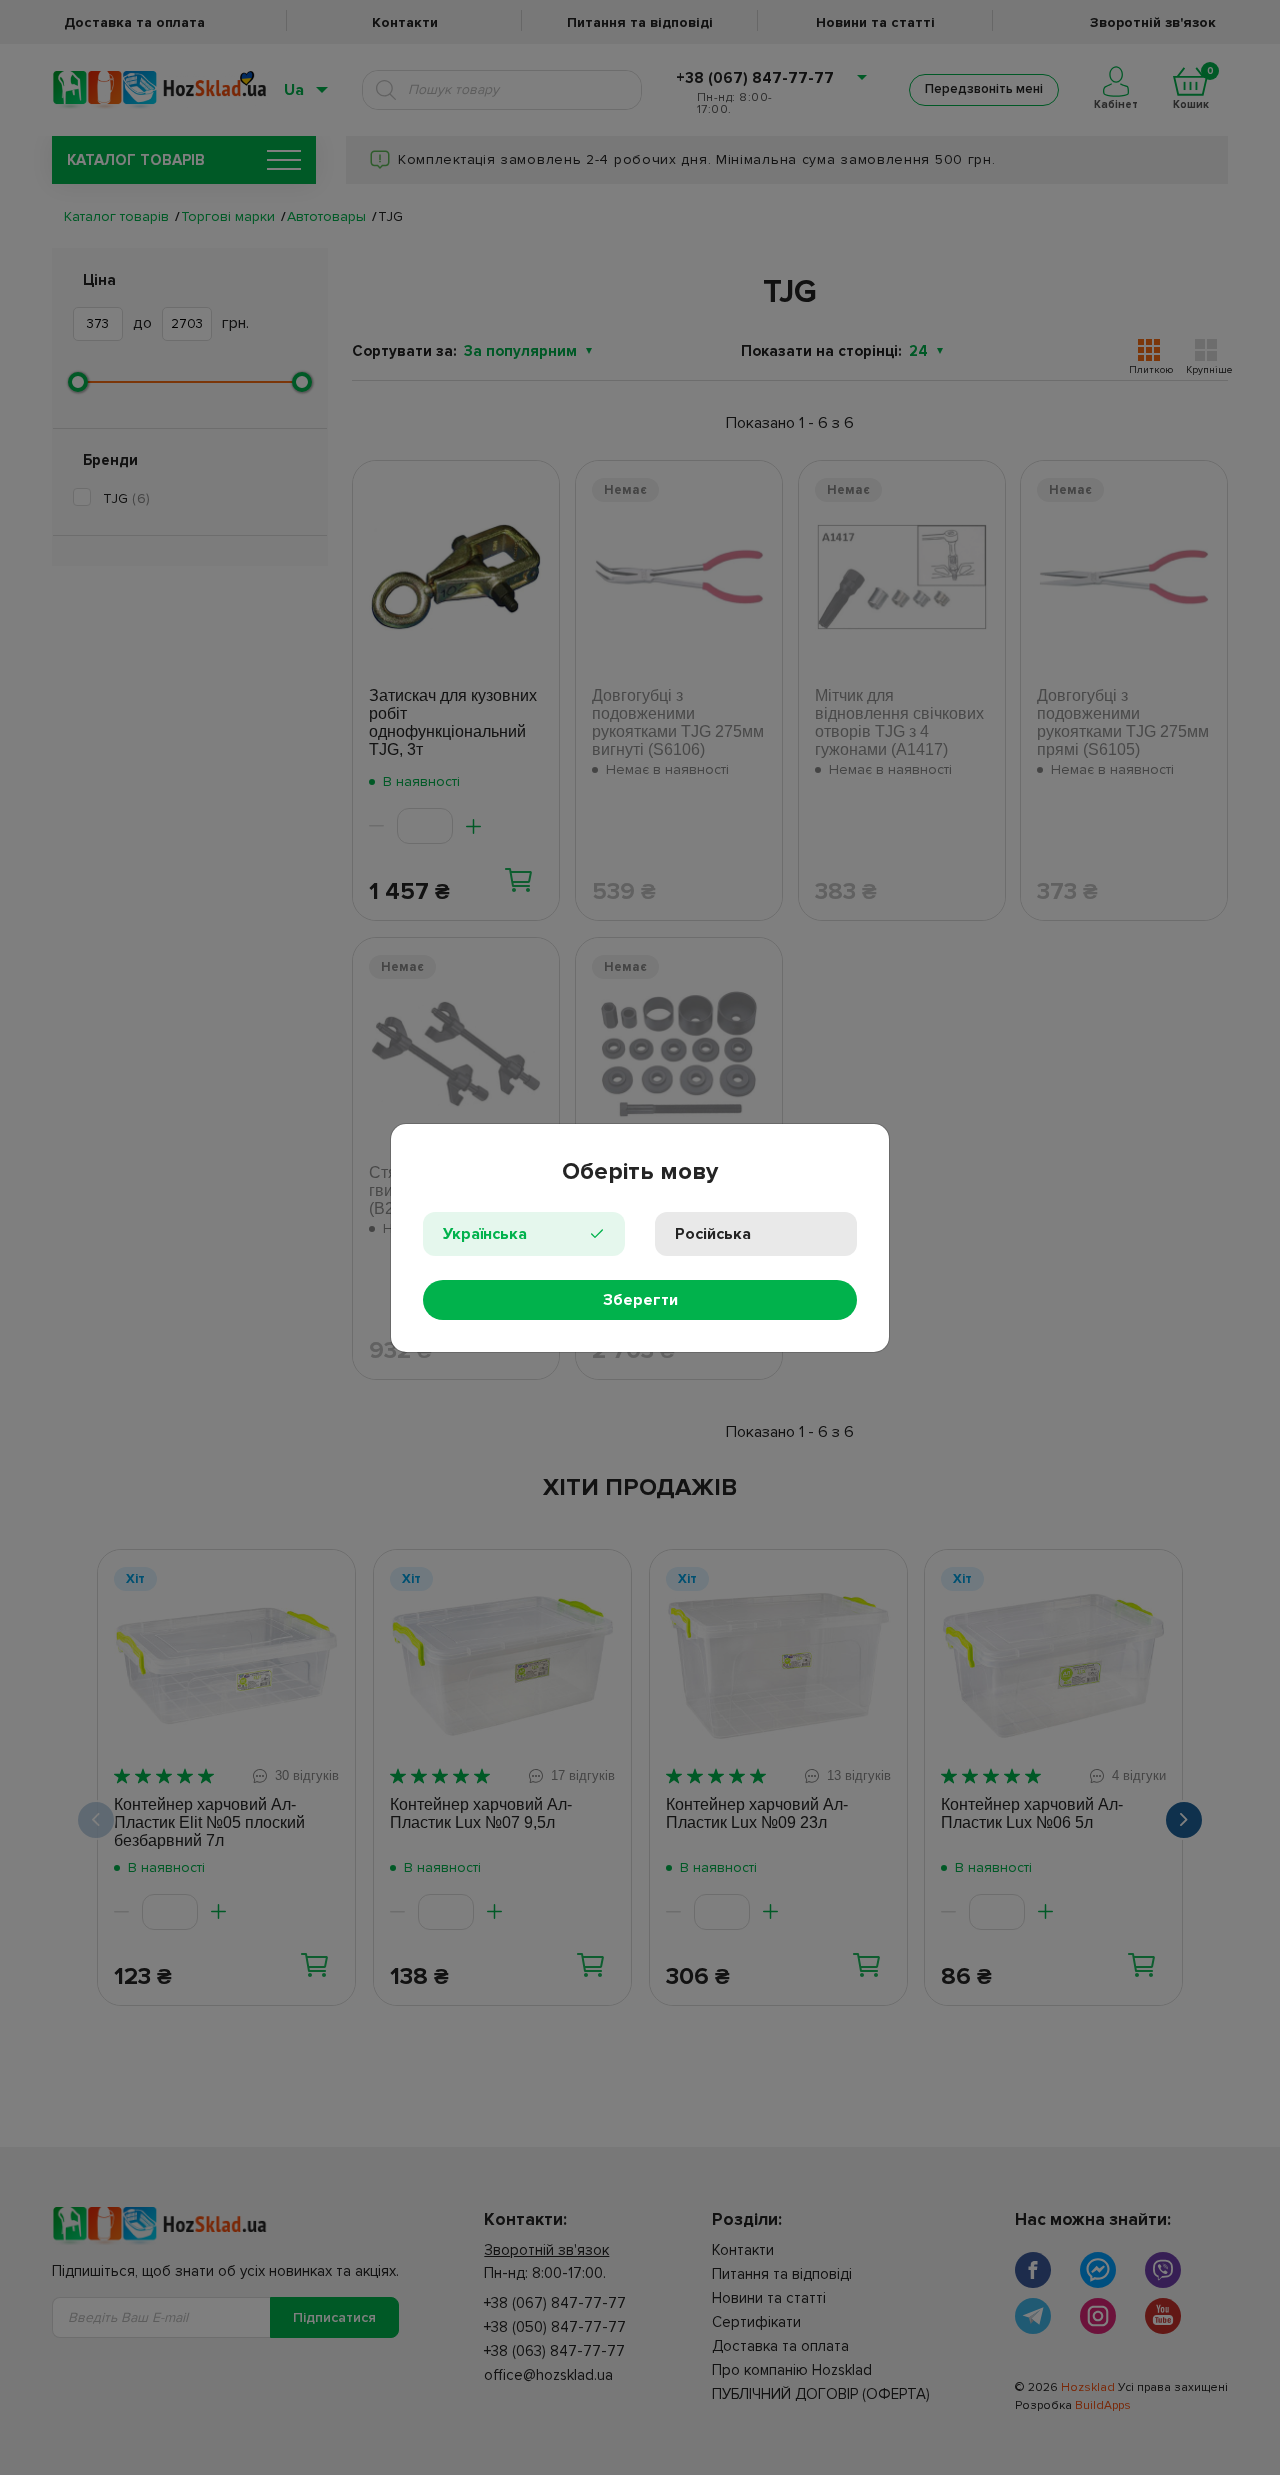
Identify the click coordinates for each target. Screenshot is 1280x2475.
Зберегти (640, 1300)
